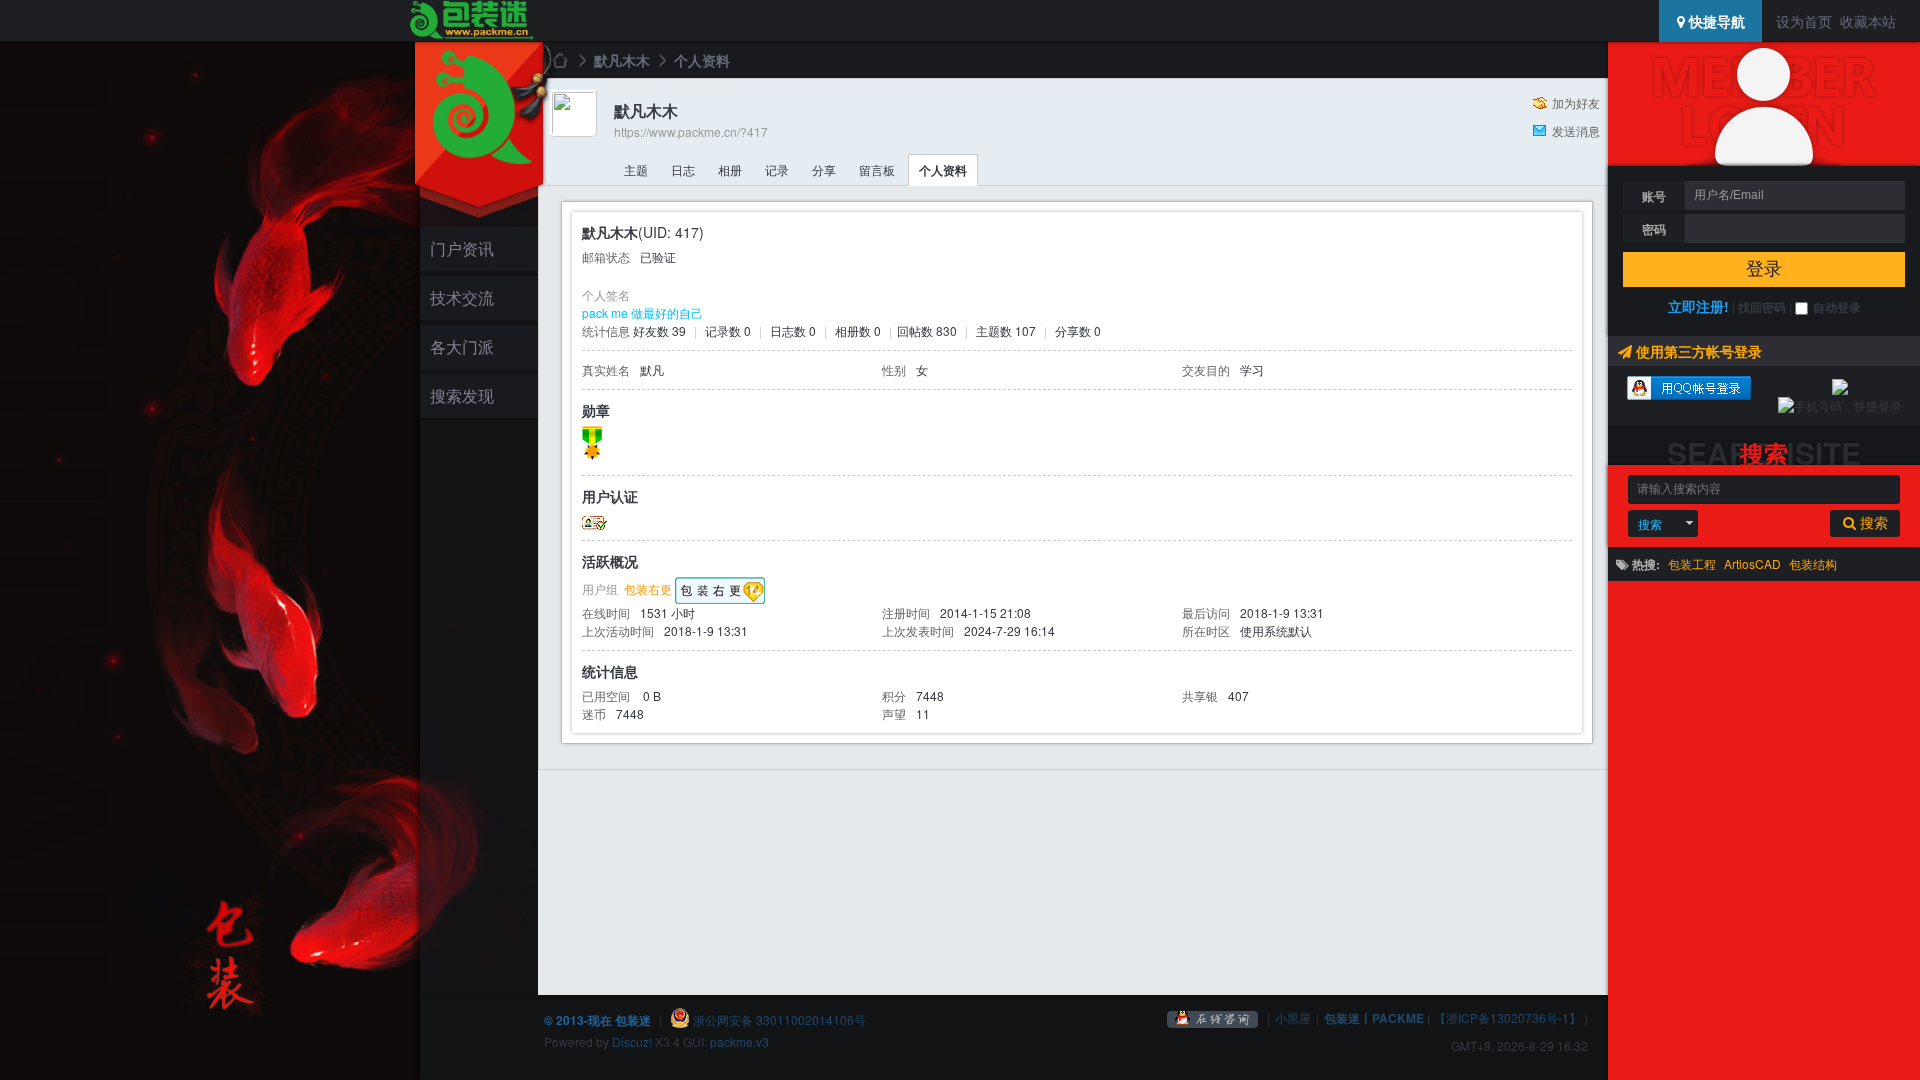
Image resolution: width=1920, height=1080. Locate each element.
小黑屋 (1293, 1017)
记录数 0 (728, 330)
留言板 (877, 169)
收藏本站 (1868, 21)
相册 (730, 169)
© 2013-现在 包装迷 (597, 1020)
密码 (1654, 229)
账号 (1654, 196)
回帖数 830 (927, 330)
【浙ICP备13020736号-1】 (1507, 1017)
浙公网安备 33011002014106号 (778, 1019)
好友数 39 (659, 330)
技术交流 (462, 297)
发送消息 (1576, 130)
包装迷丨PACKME (1374, 1018)
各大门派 (462, 346)
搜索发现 (462, 395)
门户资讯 (462, 248)
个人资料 (943, 170)
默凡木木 (622, 60)
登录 (1764, 269)
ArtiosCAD (1752, 563)
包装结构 (1813, 563)
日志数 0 (793, 330)
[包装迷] (470, 21)
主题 (636, 169)
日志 (683, 169)
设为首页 (1804, 21)
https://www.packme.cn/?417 (691, 131)
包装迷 (559, 60)
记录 (777, 169)
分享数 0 (1078, 330)
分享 (824, 169)
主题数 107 (1006, 330)
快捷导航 (1715, 21)
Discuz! (632, 1041)
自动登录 (1837, 307)
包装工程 (1692, 563)
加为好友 (1576, 102)
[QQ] (1213, 1017)
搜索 (1650, 523)
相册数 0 (858, 330)
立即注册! (1698, 306)
